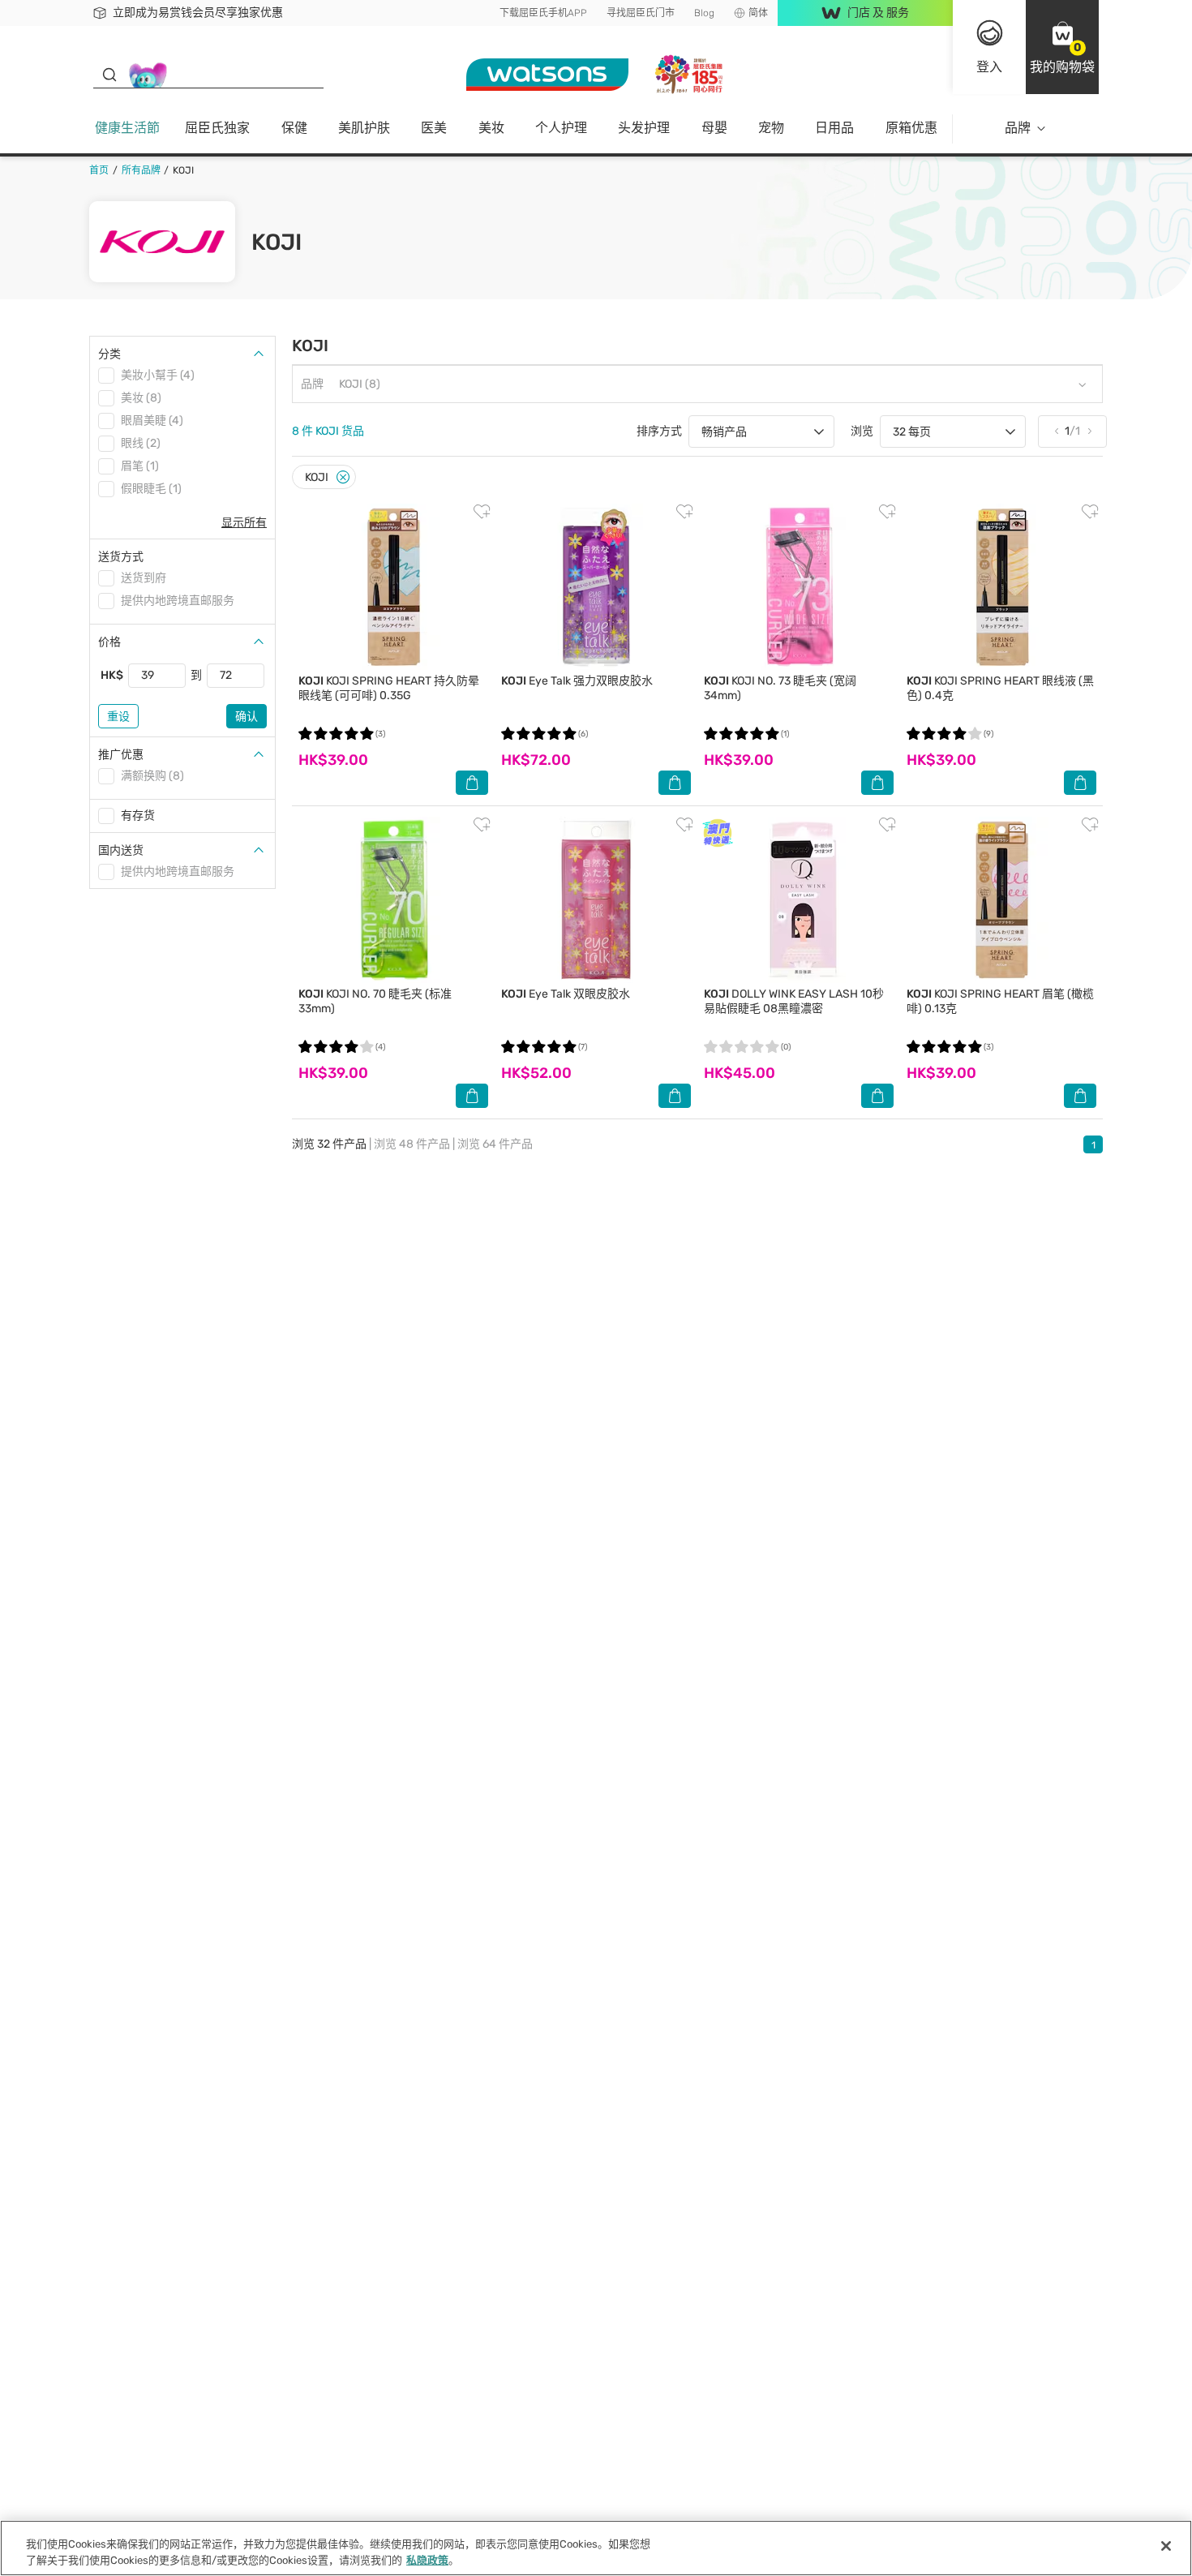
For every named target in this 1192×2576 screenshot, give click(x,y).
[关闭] (1166, 2546)
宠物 (771, 128)
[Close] (343, 477)
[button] (1062, 47)
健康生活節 (127, 128)
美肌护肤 (364, 128)
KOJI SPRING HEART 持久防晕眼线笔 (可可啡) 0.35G (389, 688)
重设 (118, 717)
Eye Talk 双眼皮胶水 (566, 994)
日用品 (834, 128)
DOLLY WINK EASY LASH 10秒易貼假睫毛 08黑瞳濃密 (794, 1001)
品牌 (1018, 128)
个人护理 (561, 128)
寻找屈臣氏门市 (641, 13)
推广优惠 (121, 755)
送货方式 (121, 557)
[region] (596, 2548)
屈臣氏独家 (217, 128)
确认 (247, 717)
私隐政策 (427, 2559)
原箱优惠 (911, 128)
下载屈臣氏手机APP (543, 13)
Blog (704, 13)
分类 (109, 354)
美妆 (491, 128)
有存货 (138, 816)
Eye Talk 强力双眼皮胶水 (577, 681)
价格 (109, 642)
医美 (434, 128)
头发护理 (644, 128)
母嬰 (714, 128)
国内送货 (121, 850)
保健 (294, 128)
